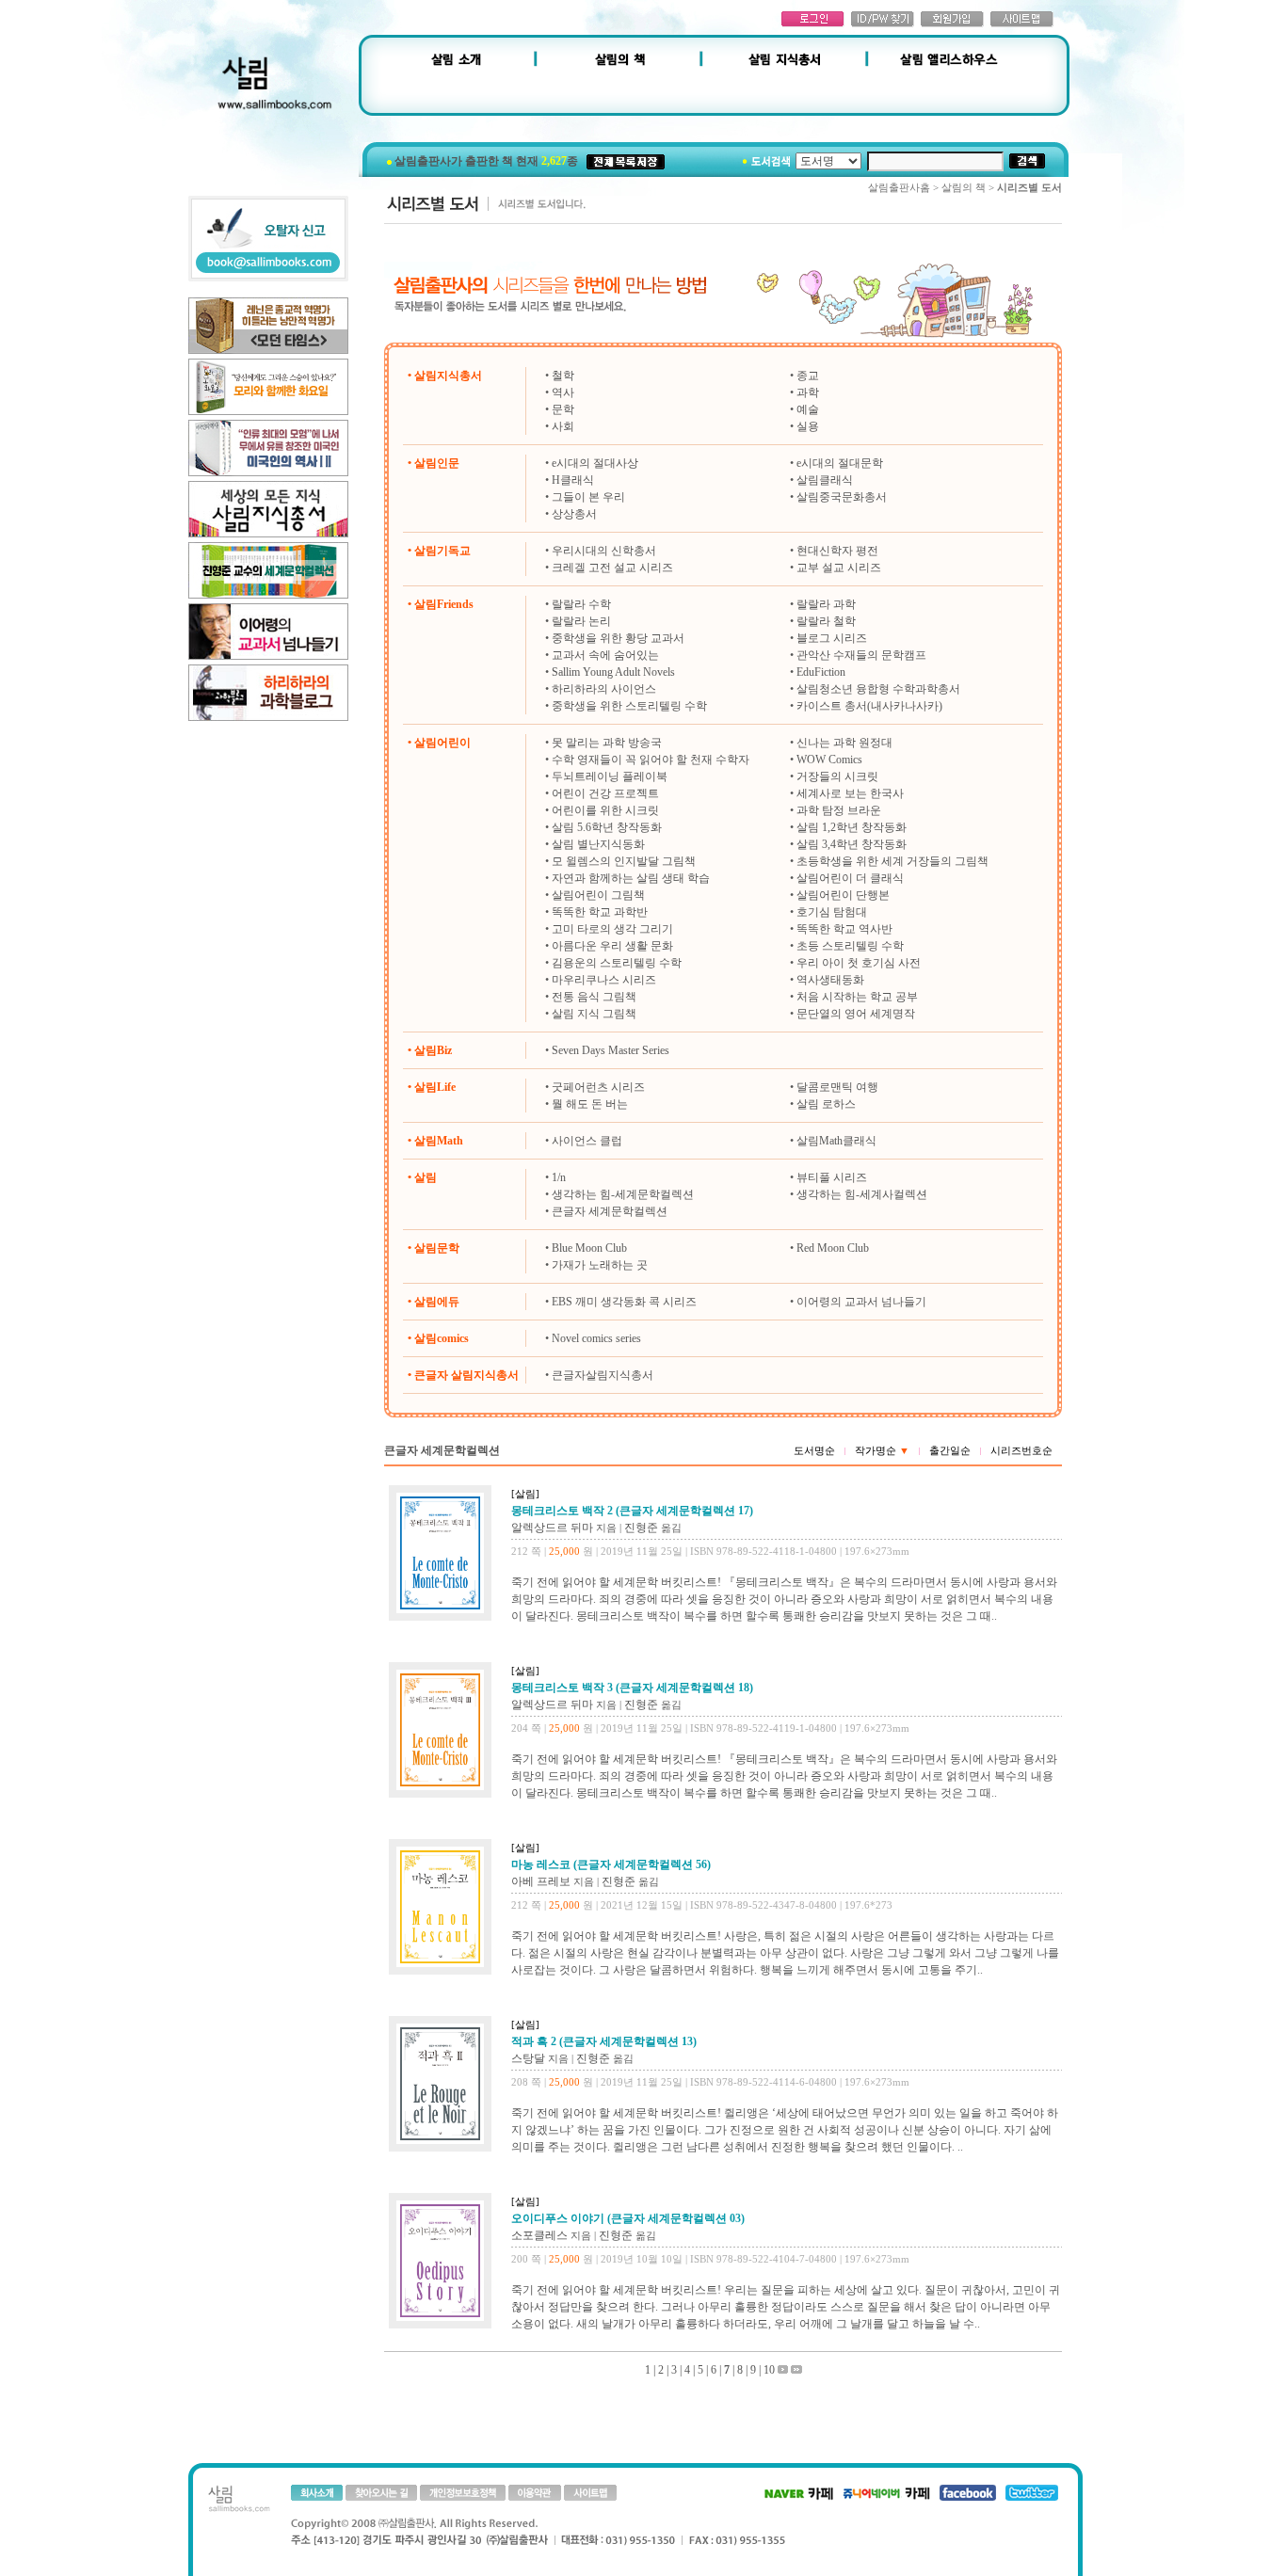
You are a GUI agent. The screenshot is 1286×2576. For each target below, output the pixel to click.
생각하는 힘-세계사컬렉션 (862, 1194)
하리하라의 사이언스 (604, 689)
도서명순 (814, 1450)
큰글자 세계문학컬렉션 (610, 1211)
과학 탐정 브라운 (839, 810)
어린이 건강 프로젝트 (605, 793)
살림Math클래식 (836, 1141)
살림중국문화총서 (842, 497)
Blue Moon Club (589, 1248)
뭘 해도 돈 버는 (590, 1104)
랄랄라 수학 (581, 604)
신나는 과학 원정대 (844, 743)
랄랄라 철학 (826, 621)
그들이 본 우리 (588, 497)
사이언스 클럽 (587, 1141)
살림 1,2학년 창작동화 (852, 827)
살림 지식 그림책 (594, 1014)
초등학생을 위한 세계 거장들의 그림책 (892, 861)
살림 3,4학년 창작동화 (852, 844)
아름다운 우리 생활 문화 (612, 946)
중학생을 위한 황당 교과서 (618, 638)
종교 (808, 376)
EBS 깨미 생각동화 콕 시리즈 (624, 1302)
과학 (808, 392)
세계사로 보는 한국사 (850, 793)
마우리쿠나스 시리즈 (604, 980)
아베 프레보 (541, 1881)
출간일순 (950, 1450)
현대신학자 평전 (837, 551)
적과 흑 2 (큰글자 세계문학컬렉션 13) (604, 2041)
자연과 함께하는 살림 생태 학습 (631, 878)
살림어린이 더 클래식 (850, 878)
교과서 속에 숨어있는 (605, 655)
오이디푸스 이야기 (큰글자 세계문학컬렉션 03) (628, 2218)
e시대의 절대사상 (595, 463)
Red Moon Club (833, 1248)
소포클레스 (539, 2235)
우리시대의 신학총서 (604, 551)
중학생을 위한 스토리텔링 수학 (629, 706)
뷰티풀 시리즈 (832, 1177)
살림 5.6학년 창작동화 (607, 827)
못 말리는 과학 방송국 (607, 743)
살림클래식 (825, 480)
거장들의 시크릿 (837, 776)
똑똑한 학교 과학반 (600, 912)
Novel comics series (596, 1338)
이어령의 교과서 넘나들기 (861, 1302)
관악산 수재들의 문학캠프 (861, 655)
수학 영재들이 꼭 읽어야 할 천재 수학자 (651, 760)
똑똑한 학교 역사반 (844, 929)
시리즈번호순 (1021, 1450)
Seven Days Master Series (611, 1050)
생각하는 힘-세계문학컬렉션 (623, 1194)
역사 (563, 392)
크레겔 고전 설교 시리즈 (612, 568)
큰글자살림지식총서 (603, 1375)
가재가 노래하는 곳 (600, 1265)
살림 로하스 (826, 1104)
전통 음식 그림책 (594, 997)
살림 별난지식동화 (598, 844)
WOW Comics (829, 760)
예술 (808, 409)
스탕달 (528, 2058)
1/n (559, 1177)
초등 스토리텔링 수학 (850, 946)
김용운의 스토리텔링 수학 (617, 963)
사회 (563, 426)
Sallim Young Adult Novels (613, 672)
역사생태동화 (830, 980)
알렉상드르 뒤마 (552, 1528)
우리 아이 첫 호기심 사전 (859, 963)
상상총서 (574, 514)
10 (769, 2370)
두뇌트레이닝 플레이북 (610, 776)
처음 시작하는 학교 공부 (857, 997)
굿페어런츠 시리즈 (598, 1087)
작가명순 (882, 1450)
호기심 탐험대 (832, 912)
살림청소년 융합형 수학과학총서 (878, 689)
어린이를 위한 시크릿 (605, 810)
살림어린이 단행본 (843, 895)
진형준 (641, 1528)
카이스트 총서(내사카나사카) (869, 706)
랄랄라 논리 (581, 621)
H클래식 (573, 480)
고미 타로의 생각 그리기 (612, 929)
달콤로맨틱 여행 (837, 1087)
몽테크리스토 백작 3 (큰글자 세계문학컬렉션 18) (632, 1688)
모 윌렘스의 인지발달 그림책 (624, 861)
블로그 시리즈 (832, 638)
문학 (563, 409)
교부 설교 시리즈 (839, 568)
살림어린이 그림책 (598, 895)
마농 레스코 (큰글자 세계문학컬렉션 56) (611, 1864)
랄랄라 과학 (826, 604)
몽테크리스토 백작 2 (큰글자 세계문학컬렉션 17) (632, 1511)
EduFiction (821, 672)
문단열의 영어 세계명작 (856, 1014)
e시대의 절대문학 (840, 463)
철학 (563, 376)
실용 (808, 426)
